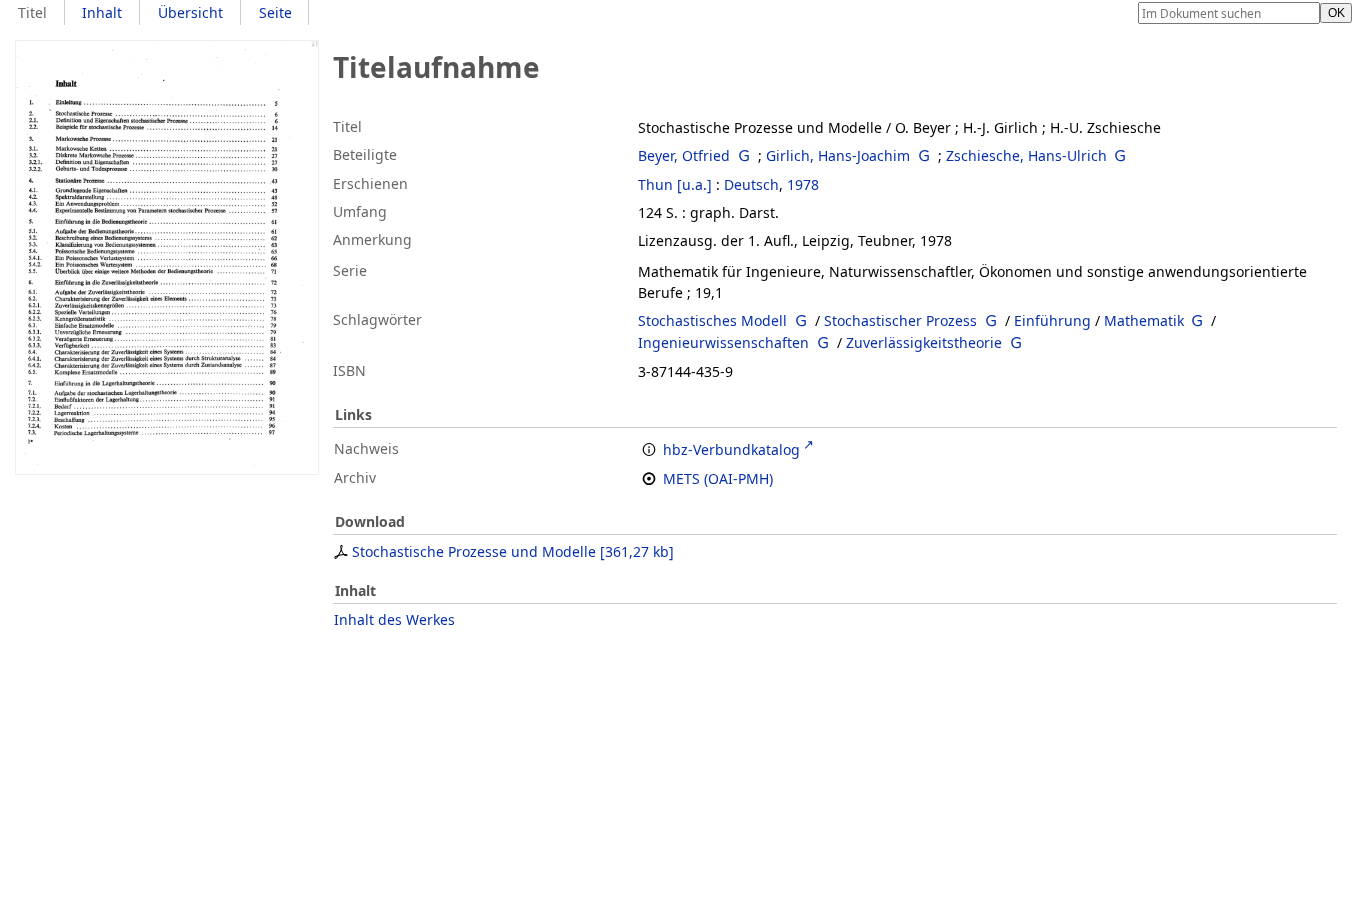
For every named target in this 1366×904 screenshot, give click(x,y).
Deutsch (751, 184)
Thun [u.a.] (675, 184)
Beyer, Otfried (684, 155)
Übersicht (190, 12)
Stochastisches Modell (712, 320)
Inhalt (102, 12)
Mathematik (1144, 320)
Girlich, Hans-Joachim (838, 155)
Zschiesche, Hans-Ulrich (1026, 155)
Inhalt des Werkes (394, 619)
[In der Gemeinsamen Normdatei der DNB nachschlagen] (744, 155)
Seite (275, 12)
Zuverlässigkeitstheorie (924, 342)
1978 (803, 184)
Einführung (1052, 320)
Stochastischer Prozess (900, 320)
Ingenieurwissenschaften (723, 342)
